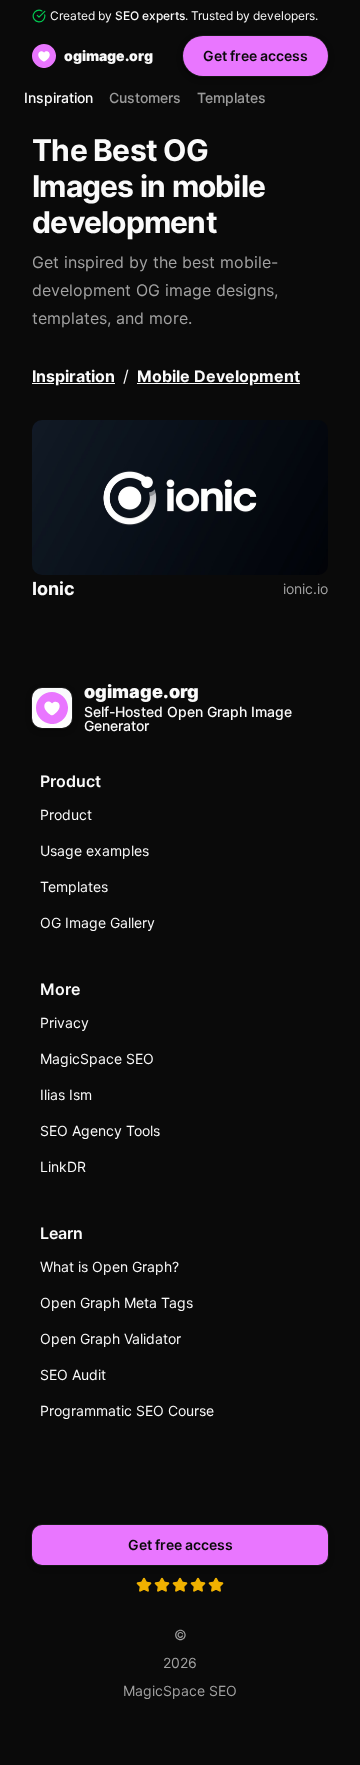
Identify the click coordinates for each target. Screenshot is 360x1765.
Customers (145, 97)
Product (66, 814)
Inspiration (58, 97)
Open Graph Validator (110, 1338)
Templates (231, 97)
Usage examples (94, 850)
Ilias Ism (66, 1094)
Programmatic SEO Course (127, 1410)
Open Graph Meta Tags (116, 1302)
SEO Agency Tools (100, 1130)
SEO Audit (73, 1374)
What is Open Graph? (109, 1266)
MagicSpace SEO (97, 1058)
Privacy (64, 1022)
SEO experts (150, 15)
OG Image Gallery (97, 922)
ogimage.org (108, 55)
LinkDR (63, 1166)
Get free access (255, 55)
